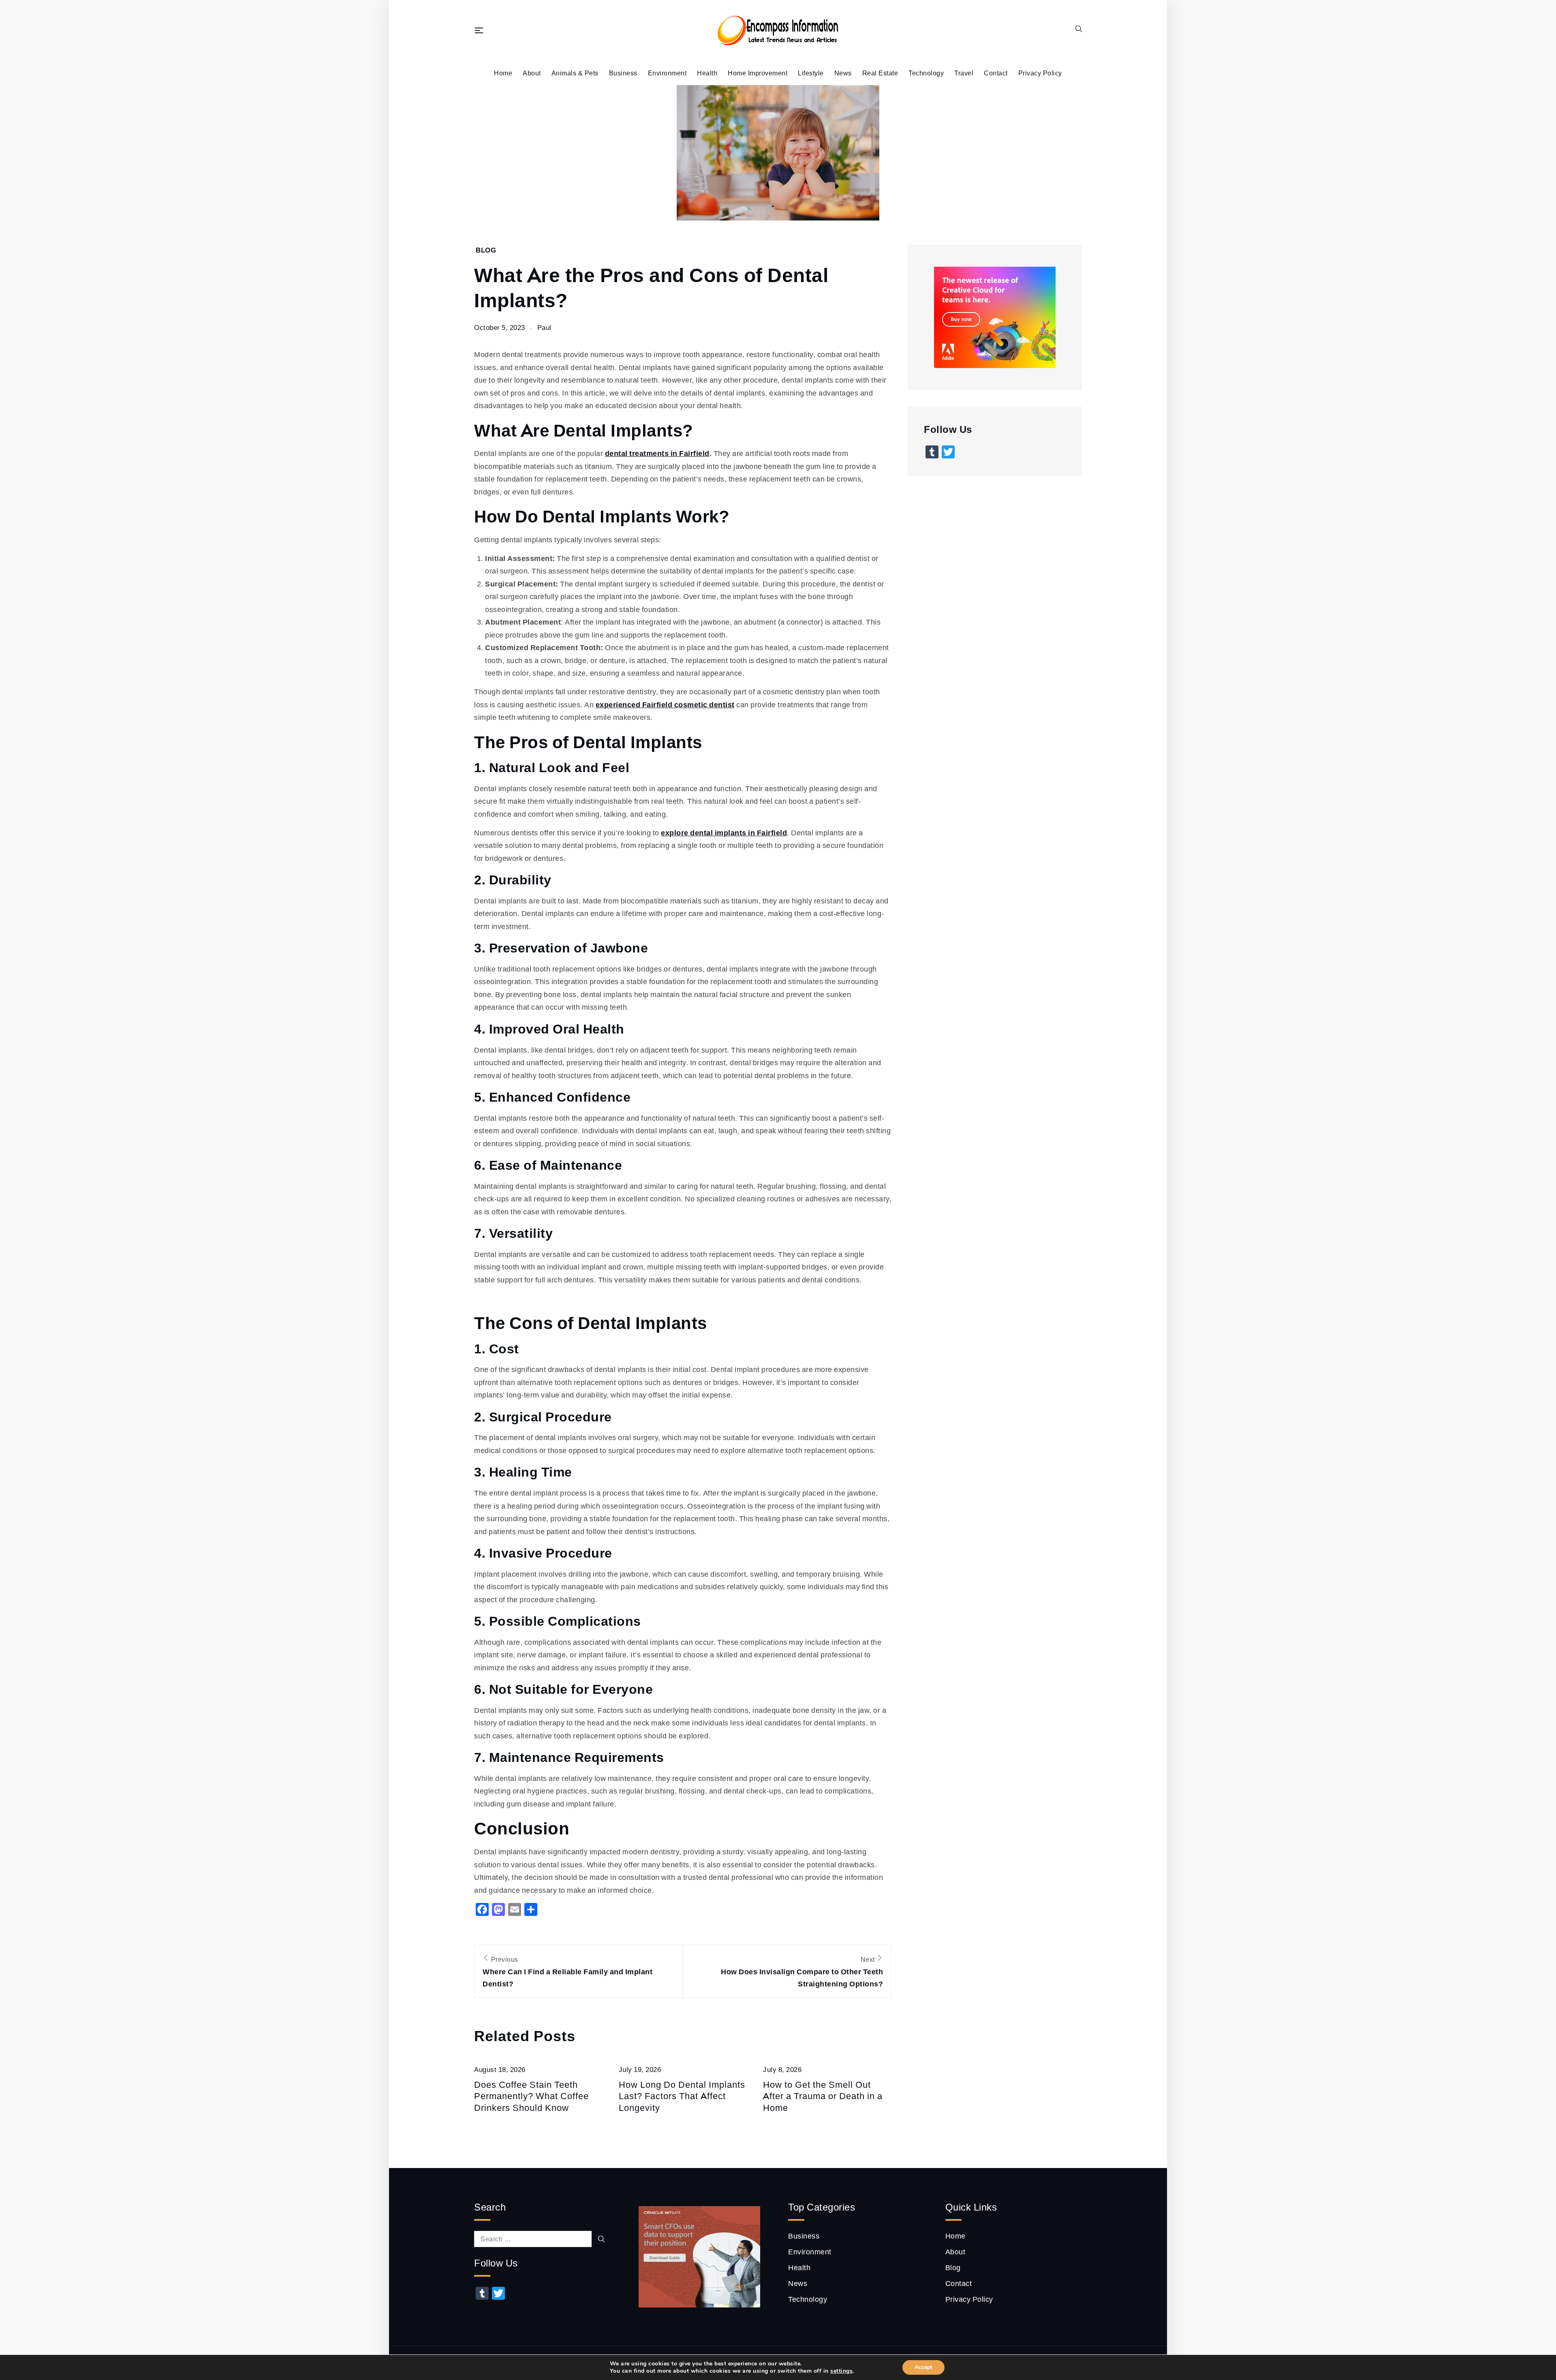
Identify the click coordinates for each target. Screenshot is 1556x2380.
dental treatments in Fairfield (657, 453)
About (532, 73)
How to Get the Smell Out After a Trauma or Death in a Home (823, 2096)
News (843, 73)
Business (623, 73)
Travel (964, 73)
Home (503, 73)
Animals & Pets (575, 73)
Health (707, 73)
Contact (996, 73)
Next (802, 1972)
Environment (667, 73)
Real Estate (880, 73)
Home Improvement (758, 73)
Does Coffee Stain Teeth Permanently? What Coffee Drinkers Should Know (531, 2096)
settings (841, 2371)
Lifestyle (811, 73)
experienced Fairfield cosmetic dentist (665, 704)
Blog (486, 250)
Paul (544, 327)
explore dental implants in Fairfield (724, 833)
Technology (926, 73)
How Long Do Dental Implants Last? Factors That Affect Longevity (682, 2096)
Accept (923, 2367)
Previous (567, 1972)
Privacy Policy (1040, 73)
